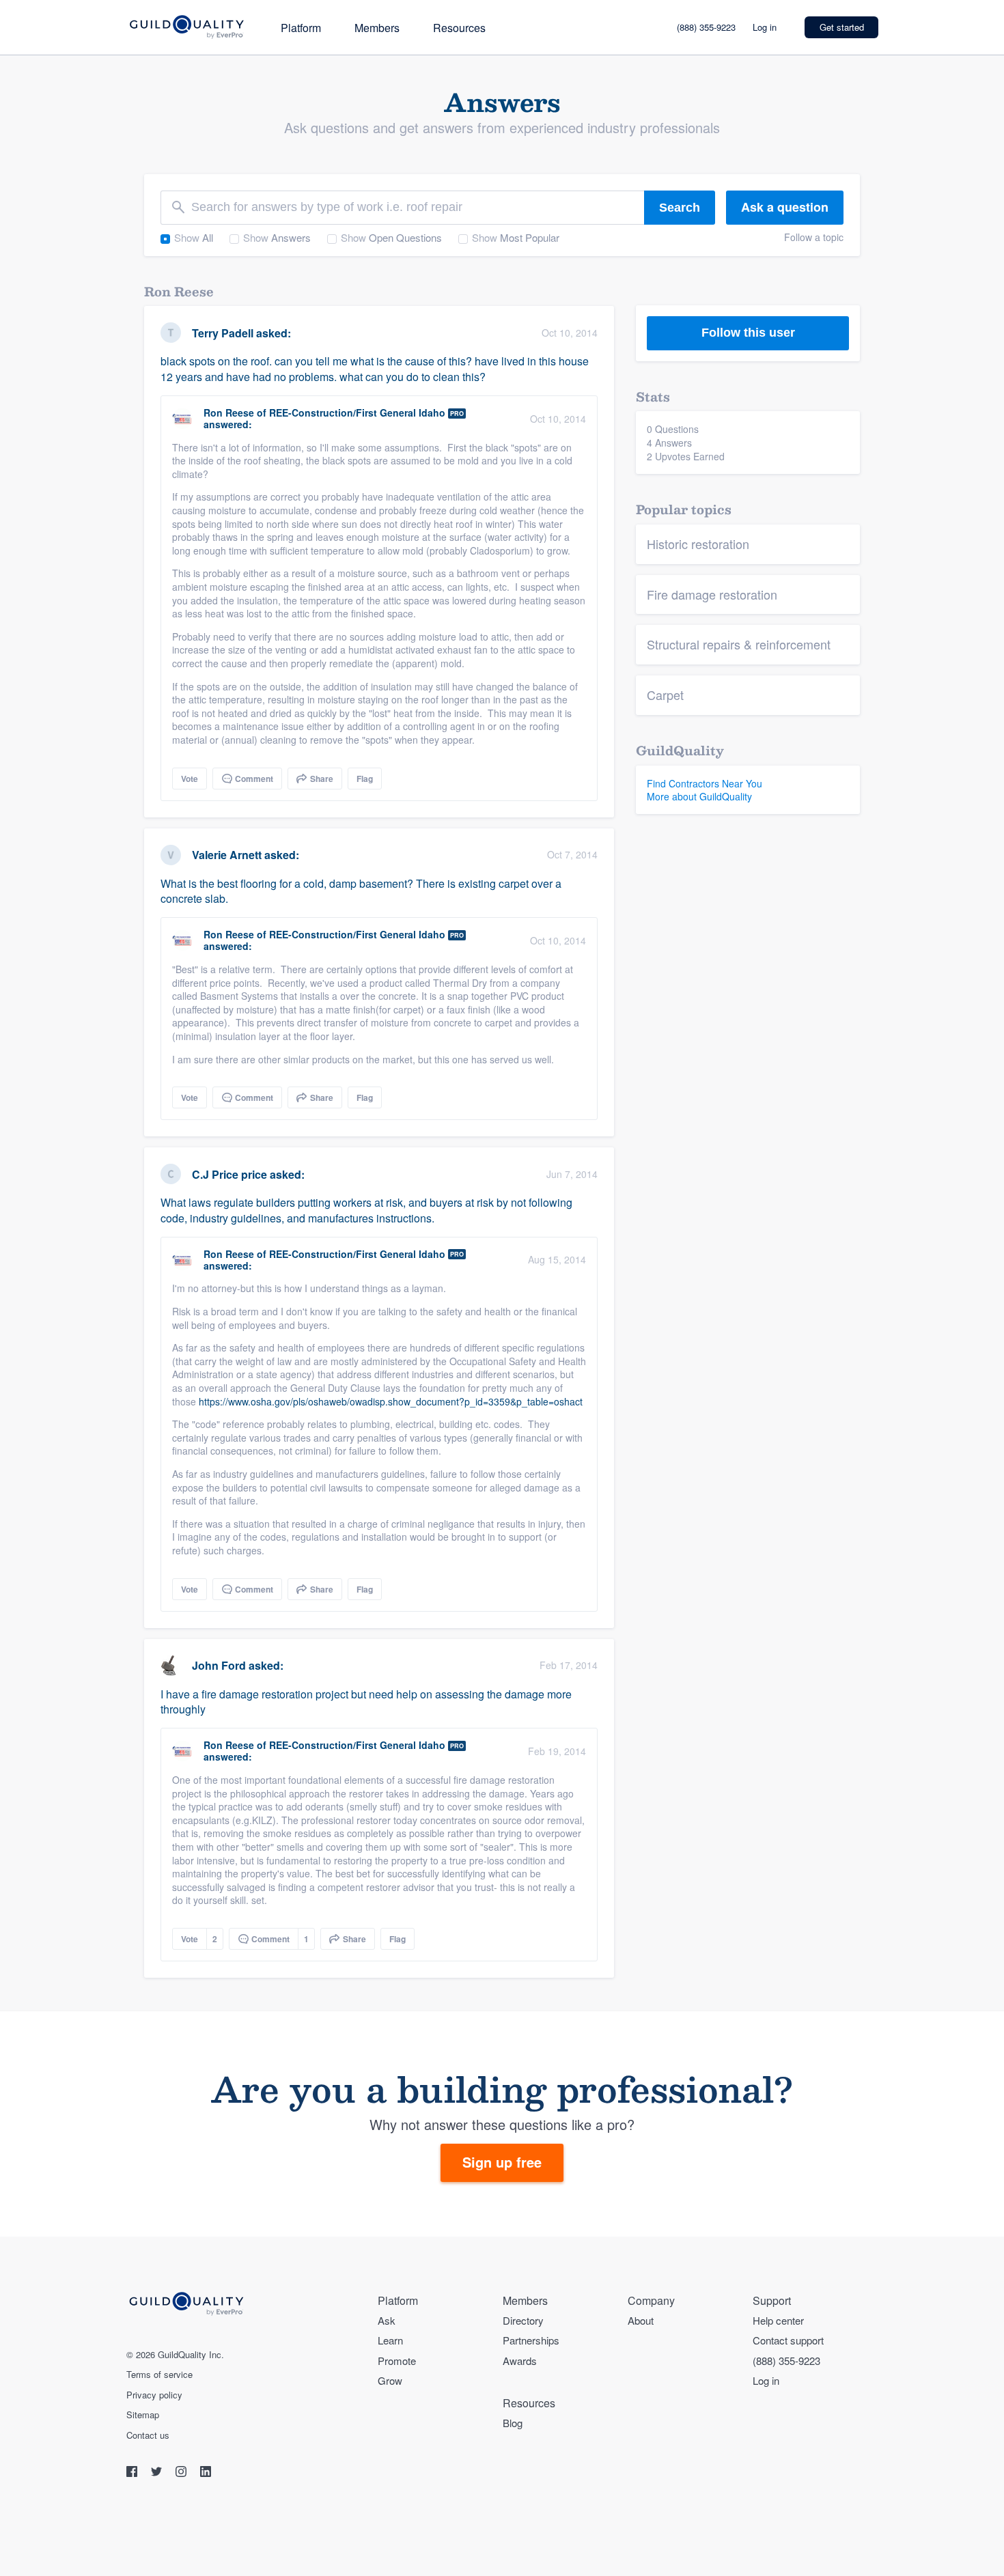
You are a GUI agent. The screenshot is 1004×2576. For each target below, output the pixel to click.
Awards (520, 2361)
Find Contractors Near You (705, 783)
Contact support (788, 2340)
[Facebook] (133, 2473)
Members (377, 28)
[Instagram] (182, 2473)
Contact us (148, 2435)
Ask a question (785, 207)
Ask (387, 2320)
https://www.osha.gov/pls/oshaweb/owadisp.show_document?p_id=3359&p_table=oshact (391, 1401)
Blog (513, 2423)
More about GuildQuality (699, 796)
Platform (301, 28)
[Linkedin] (206, 2473)
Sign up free (502, 2162)
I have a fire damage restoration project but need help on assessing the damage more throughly (366, 1702)
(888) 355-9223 (706, 27)
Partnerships (531, 2340)
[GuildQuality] (186, 28)
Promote (397, 2361)
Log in (765, 27)
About (641, 2320)
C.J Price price (229, 1174)
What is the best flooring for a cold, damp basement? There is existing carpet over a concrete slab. (361, 891)
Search (680, 208)
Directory (523, 2320)
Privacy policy (154, 2395)
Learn (390, 2340)
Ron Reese (229, 412)
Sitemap (143, 2415)
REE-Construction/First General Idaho (357, 412)
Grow (390, 2380)
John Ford (219, 1665)
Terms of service (159, 2375)
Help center (778, 2320)
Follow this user (748, 333)
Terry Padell (223, 333)
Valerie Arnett (227, 855)
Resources (459, 28)
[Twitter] (158, 2473)
